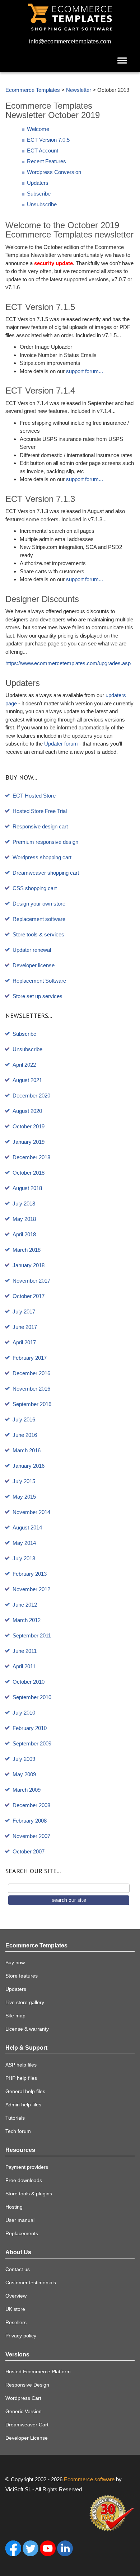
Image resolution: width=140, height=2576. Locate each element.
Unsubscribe (42, 204)
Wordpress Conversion (54, 172)
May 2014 (24, 1543)
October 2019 (29, 1126)
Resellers (16, 2322)
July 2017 (24, 1311)
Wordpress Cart (23, 2398)
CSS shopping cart (35, 888)
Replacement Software (39, 981)
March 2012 (27, 1620)
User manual (20, 2220)
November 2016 (31, 1389)
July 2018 (24, 1204)
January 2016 (29, 1466)
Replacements (22, 2233)
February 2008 (30, 1821)
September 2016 (32, 1404)
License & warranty (27, 2029)
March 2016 (27, 1450)
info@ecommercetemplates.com (70, 41)
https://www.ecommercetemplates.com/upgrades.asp (68, 663)
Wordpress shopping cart (42, 857)
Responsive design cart (40, 826)
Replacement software (39, 919)
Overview (16, 2296)
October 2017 (29, 1296)
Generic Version (24, 2411)
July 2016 (24, 1419)
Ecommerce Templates (33, 90)
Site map (15, 2016)
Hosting (14, 2207)
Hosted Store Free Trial (40, 811)
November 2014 (31, 1512)
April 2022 (24, 1065)
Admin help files (23, 2105)
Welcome (38, 129)
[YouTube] (48, 2548)
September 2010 (32, 1697)
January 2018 (29, 1265)
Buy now (15, 1962)
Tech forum (18, 2131)
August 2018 (27, 1188)
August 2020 (27, 1111)
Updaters (38, 183)
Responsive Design (27, 2385)
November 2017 (31, 1281)
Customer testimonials (31, 2283)
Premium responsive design (45, 842)
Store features (22, 1976)
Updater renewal (32, 950)
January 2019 (29, 1142)
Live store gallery (25, 2002)
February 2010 (30, 1728)
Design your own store (39, 904)
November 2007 (31, 1836)
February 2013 (30, 1574)
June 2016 (25, 1435)
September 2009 (32, 1743)
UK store (15, 2309)
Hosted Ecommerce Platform (38, 2371)
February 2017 (30, 1358)
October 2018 (29, 1173)
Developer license (34, 965)
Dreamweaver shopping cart (46, 873)
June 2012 (25, 1605)
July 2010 (24, 1713)
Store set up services (38, 996)
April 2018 (24, 1234)
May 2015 (24, 1497)
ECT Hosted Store (34, 796)
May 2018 (24, 1219)
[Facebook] (13, 2548)
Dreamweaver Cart (27, 2425)
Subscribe (39, 194)
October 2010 (29, 1682)
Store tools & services (38, 934)
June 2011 (25, 1651)
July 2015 (24, 1481)
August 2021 (27, 1080)
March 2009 (27, 1790)
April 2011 (24, 1666)
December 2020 (31, 1096)
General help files (25, 2091)
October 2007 (29, 1851)
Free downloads (24, 2180)
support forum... (85, 371)
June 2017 (25, 1327)
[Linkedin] (65, 2548)
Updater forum (61, 744)
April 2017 (24, 1342)
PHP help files (21, 2078)
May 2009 (24, 1774)
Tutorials (15, 2118)
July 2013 (24, 1558)
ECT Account (43, 151)
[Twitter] (31, 2548)
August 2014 (27, 1527)
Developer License (27, 2438)
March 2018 (27, 1250)
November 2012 (31, 1589)
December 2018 (31, 1157)
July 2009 (24, 1759)
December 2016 (31, 1373)
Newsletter (79, 90)
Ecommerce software (89, 2479)
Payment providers (27, 2167)
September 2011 (32, 1635)
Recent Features (46, 161)
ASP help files (21, 2065)
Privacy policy (21, 2336)
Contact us (18, 2269)
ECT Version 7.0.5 (48, 140)
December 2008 (31, 1805)
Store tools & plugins (29, 2194)
